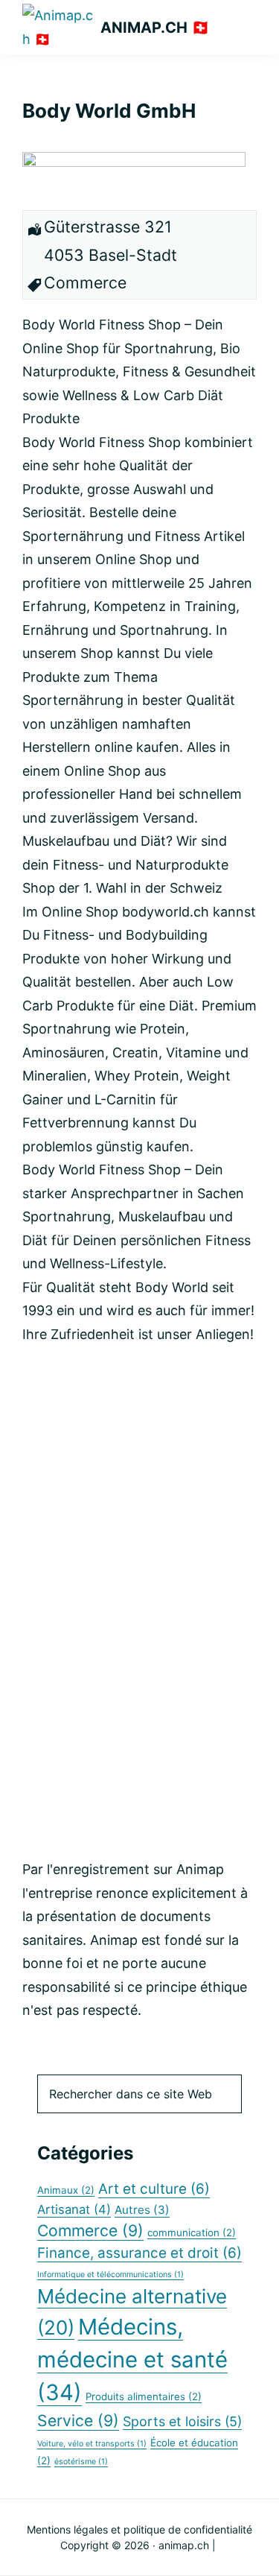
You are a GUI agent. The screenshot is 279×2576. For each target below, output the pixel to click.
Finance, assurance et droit (139, 2253)
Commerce (90, 2230)
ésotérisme (81, 2462)
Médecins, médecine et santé (132, 2360)
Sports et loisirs (182, 2421)
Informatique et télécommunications (110, 2275)
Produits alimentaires (144, 2396)
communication (192, 2232)
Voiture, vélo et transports (92, 2444)
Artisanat (74, 2209)
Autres (142, 2210)
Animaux (66, 2190)
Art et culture (154, 2189)
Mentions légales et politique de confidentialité (139, 2529)
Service (78, 2420)
